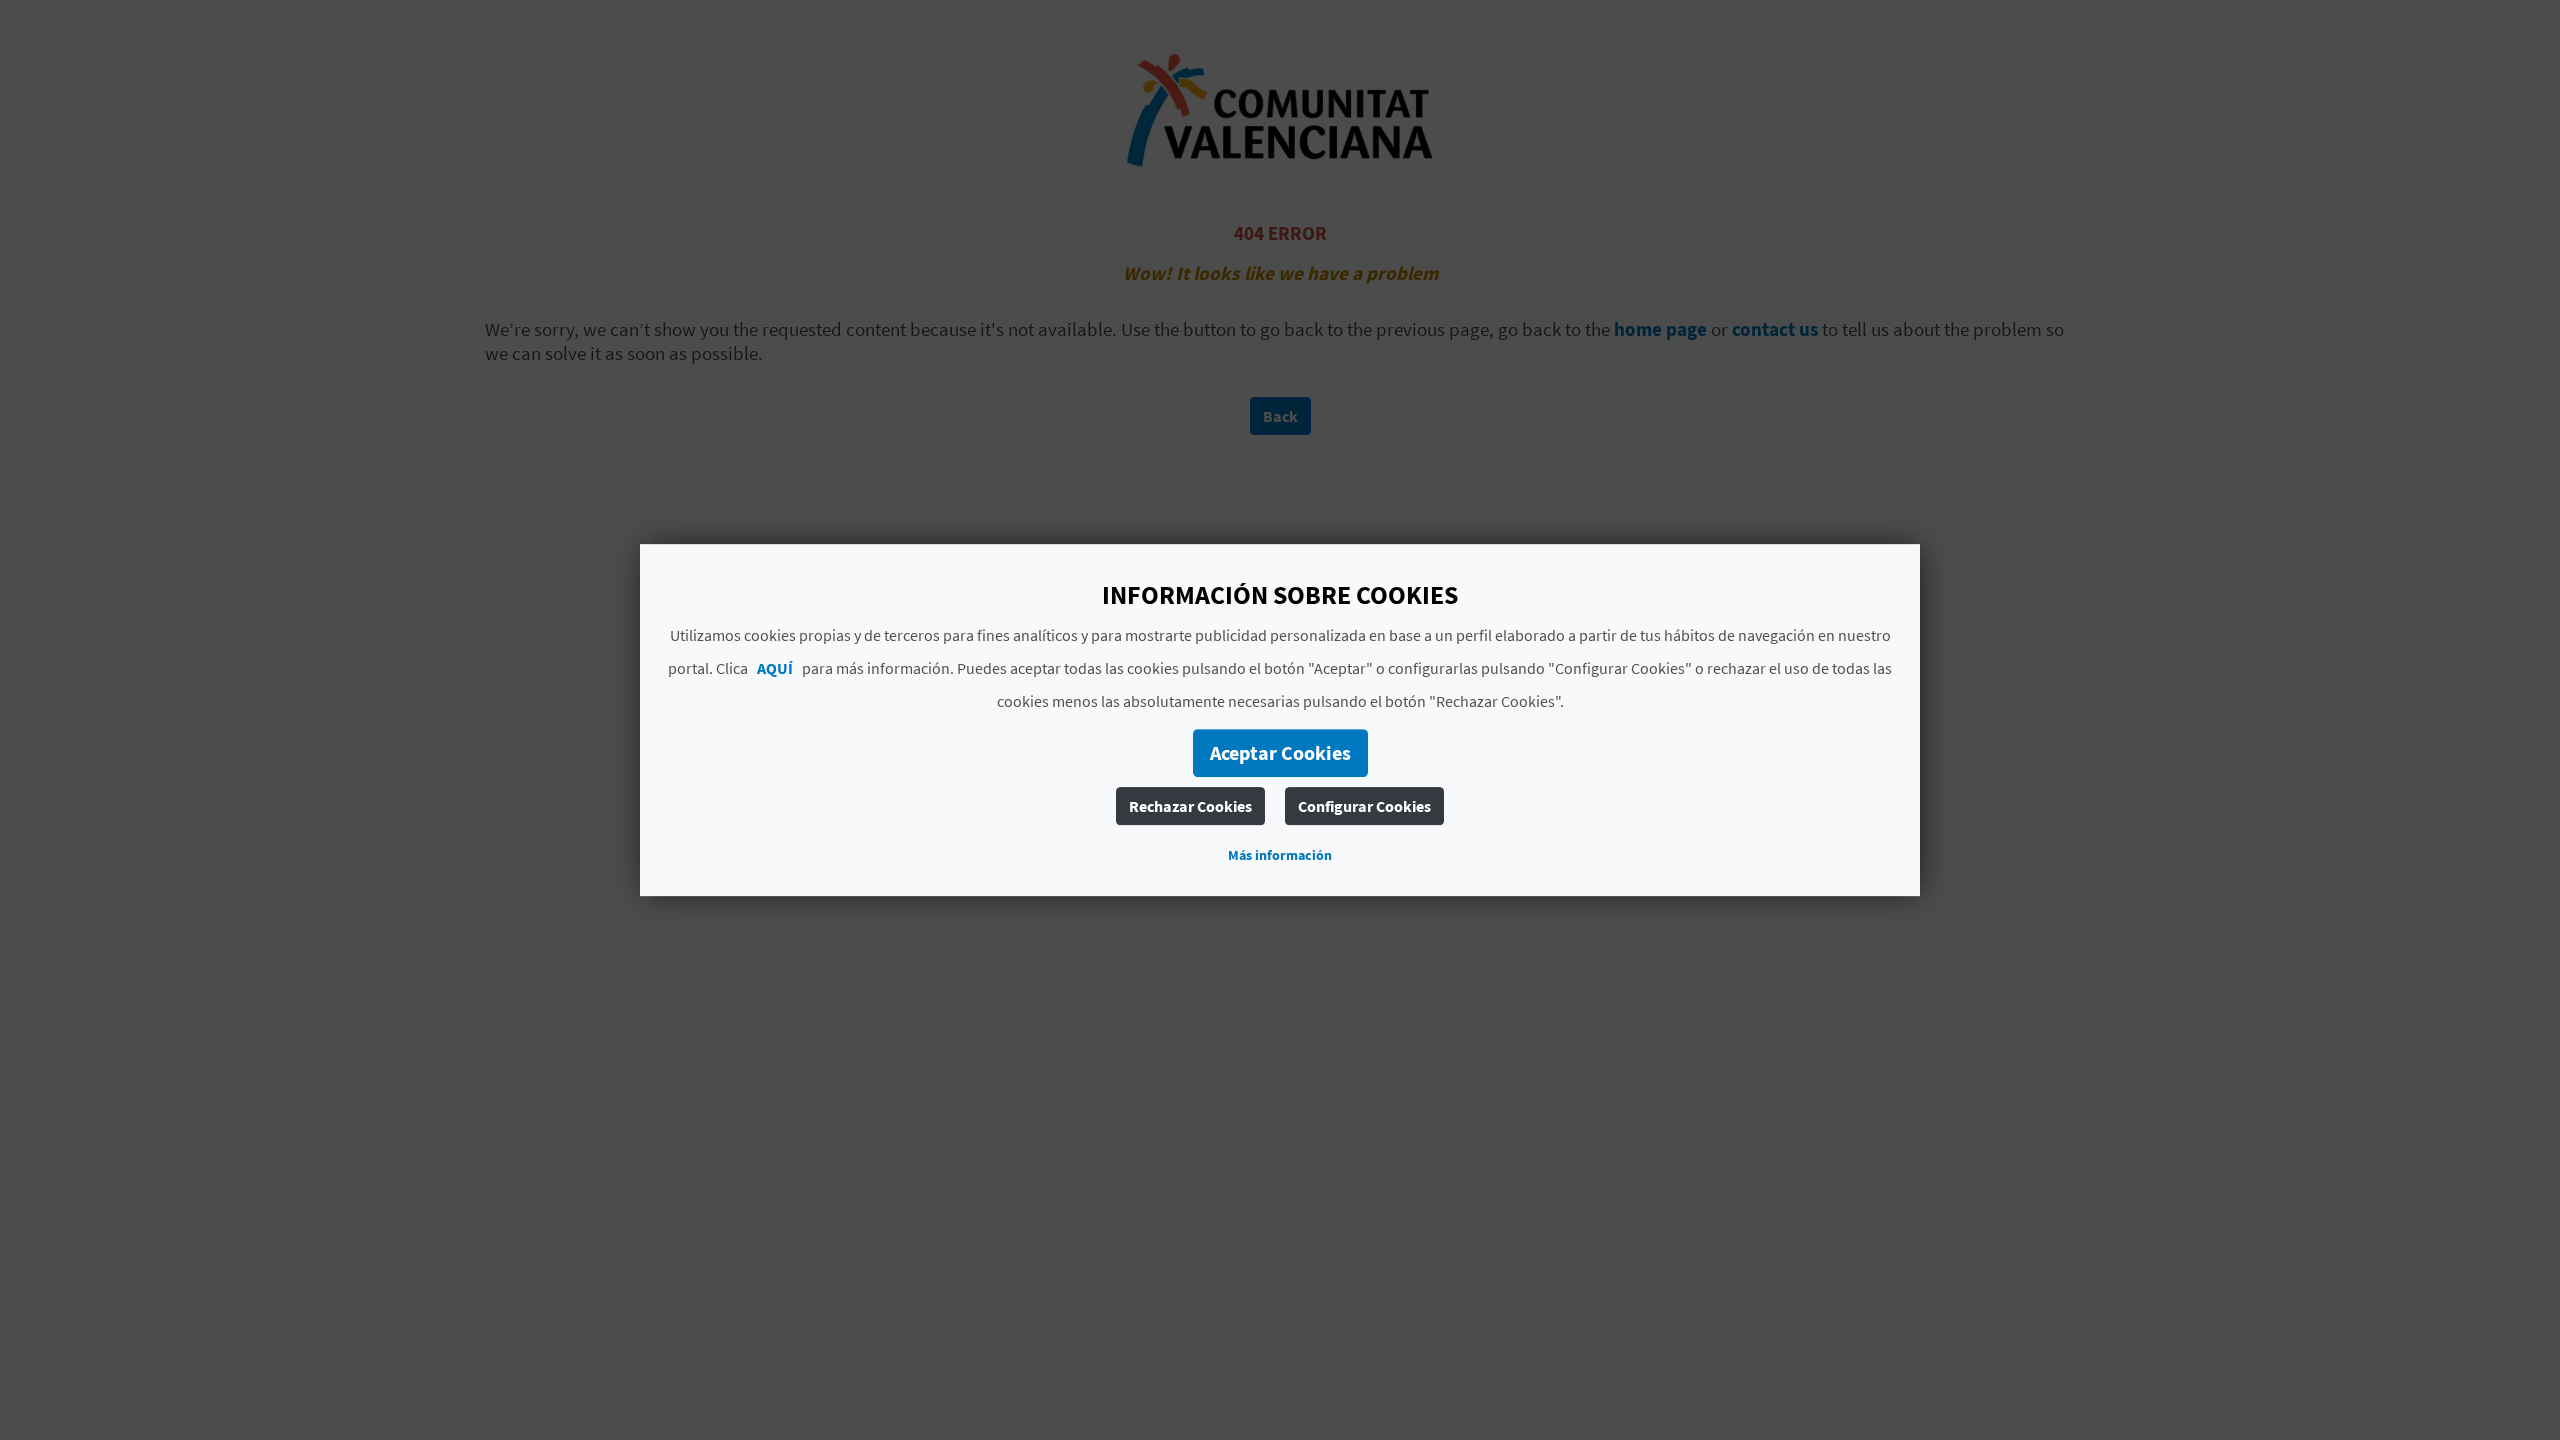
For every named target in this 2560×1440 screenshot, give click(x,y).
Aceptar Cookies (1280, 752)
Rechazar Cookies (1190, 806)
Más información (1280, 855)
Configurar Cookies (1364, 806)
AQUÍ (775, 668)
